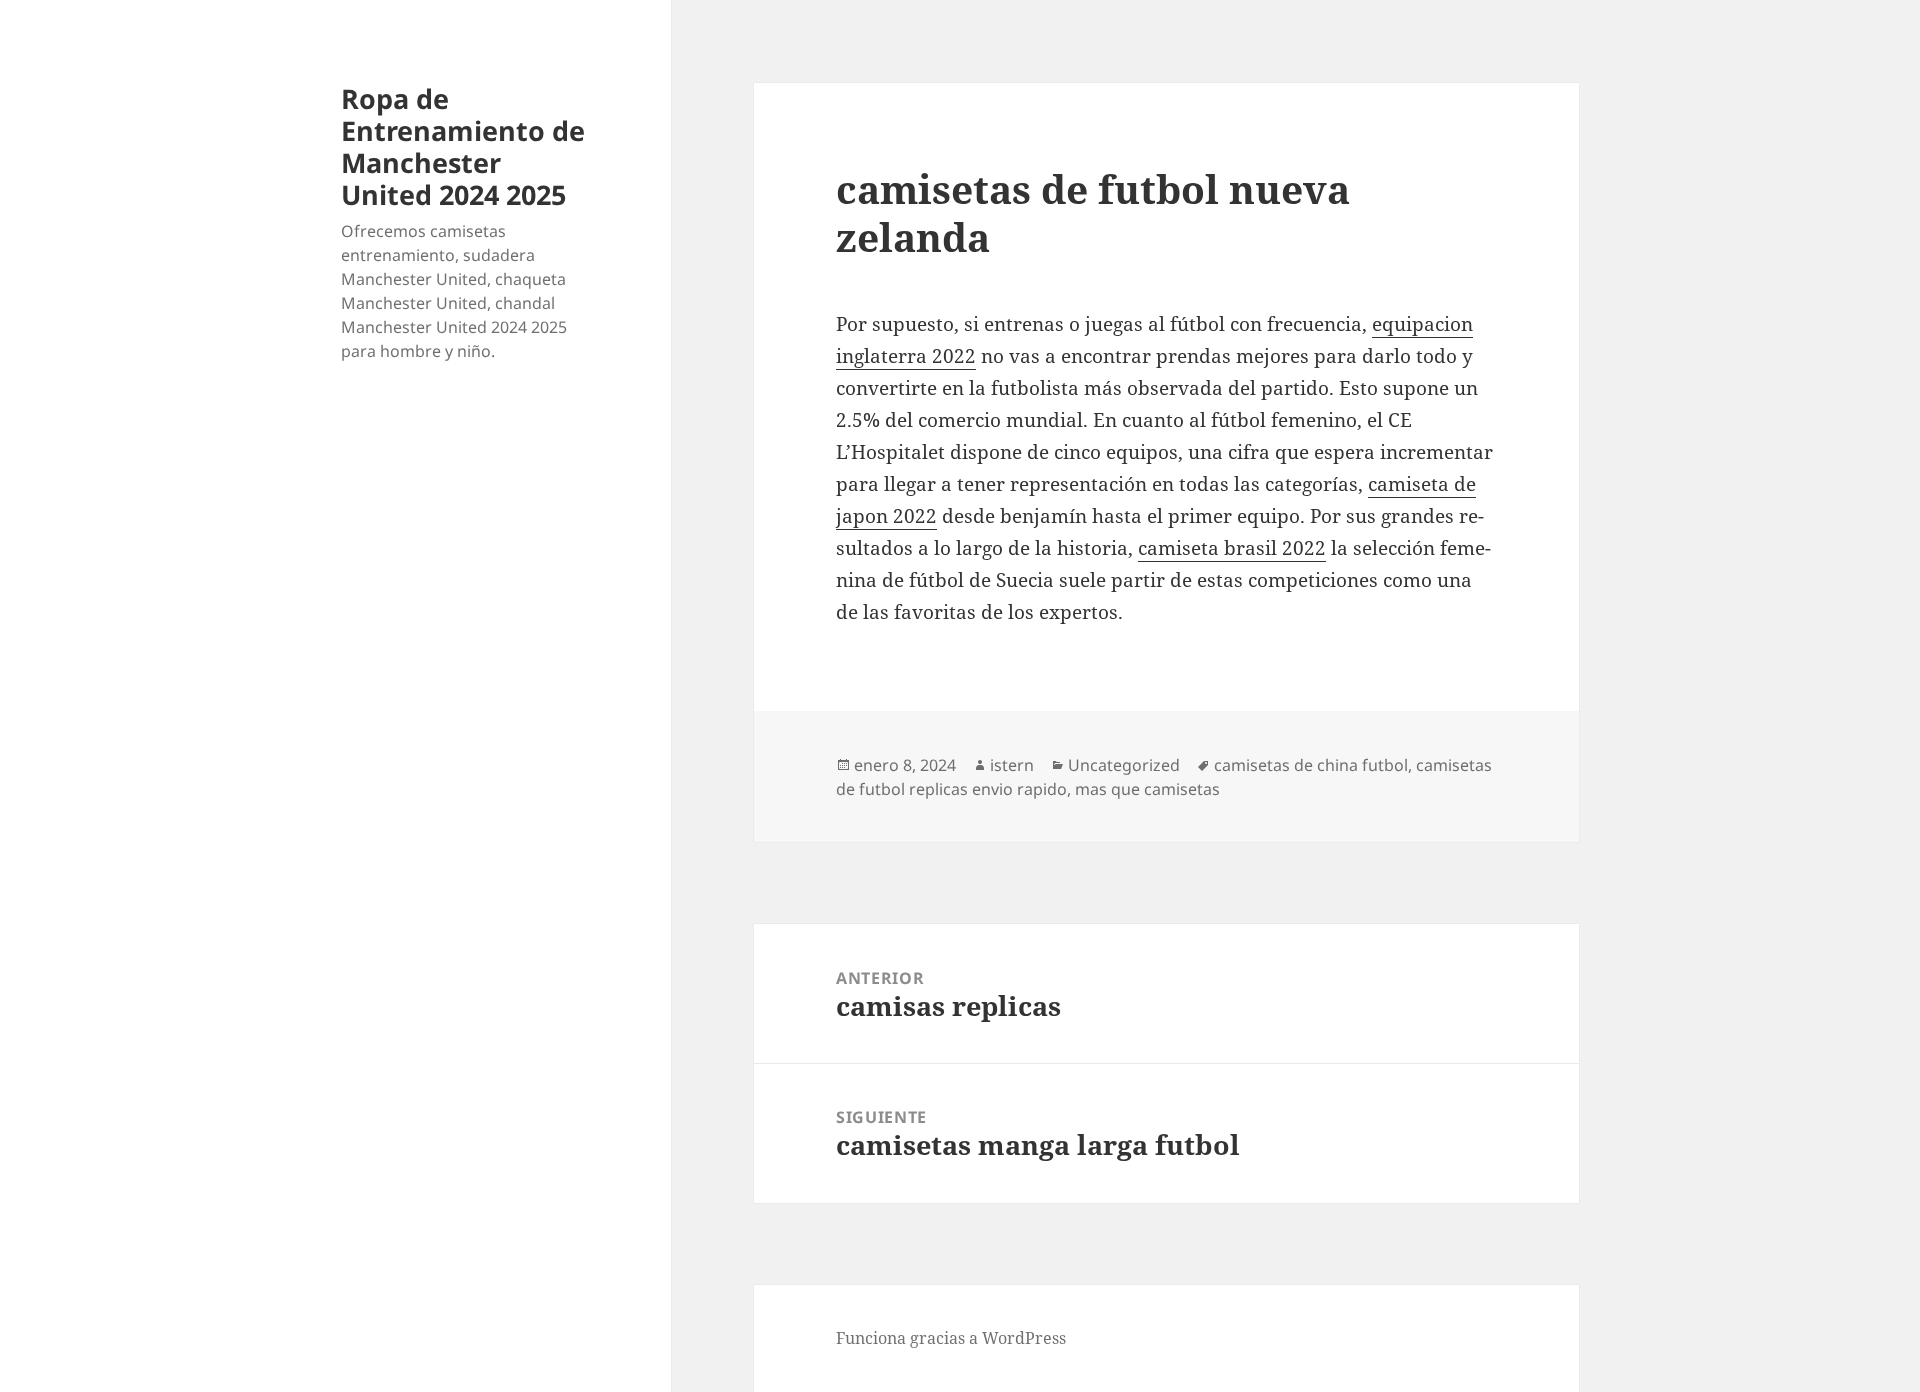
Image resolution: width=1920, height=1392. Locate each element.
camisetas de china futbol (1311, 765)
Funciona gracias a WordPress (951, 1338)
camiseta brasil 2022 (1232, 548)
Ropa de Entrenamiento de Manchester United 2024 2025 (463, 146)
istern (1012, 765)
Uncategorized (1124, 765)
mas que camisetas (1147, 789)
